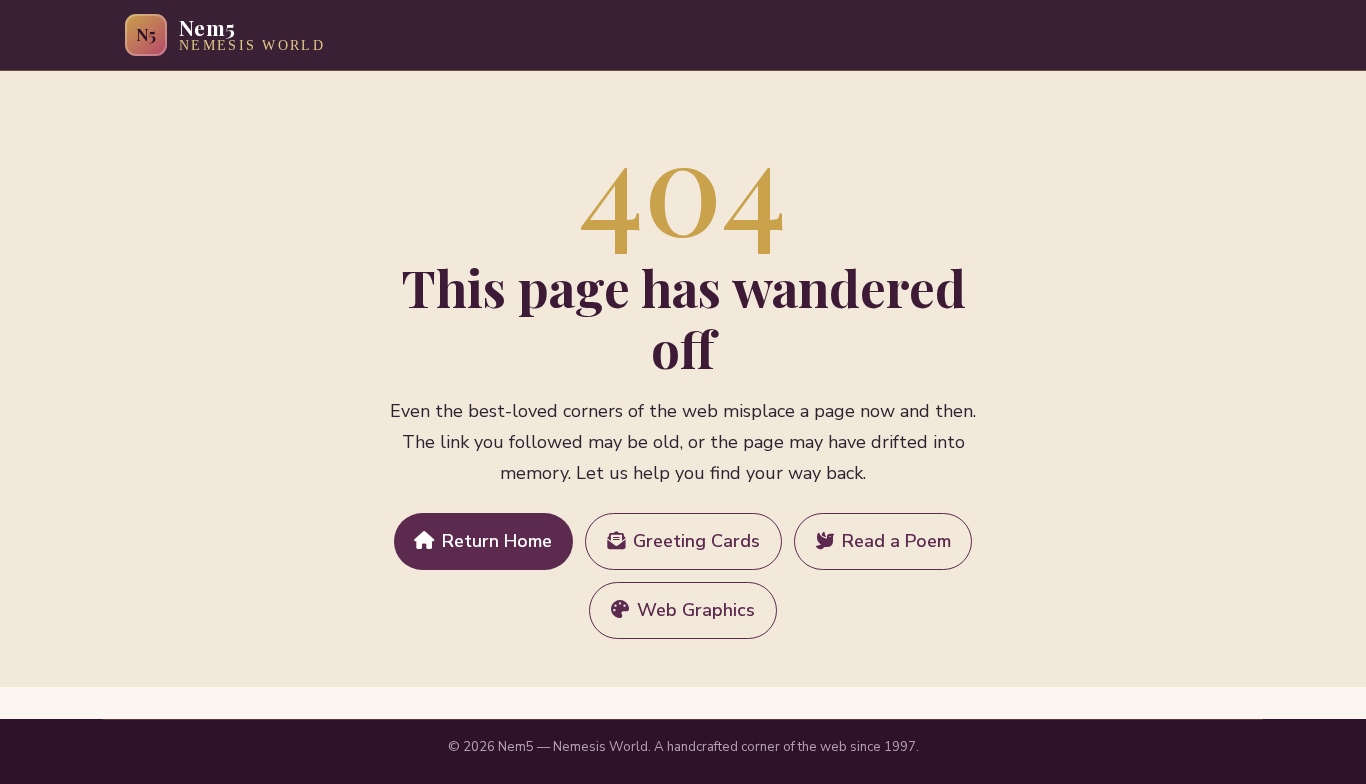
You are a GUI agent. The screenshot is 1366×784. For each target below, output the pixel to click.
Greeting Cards (696, 541)
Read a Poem (896, 541)
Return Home (497, 541)
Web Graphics (696, 610)
